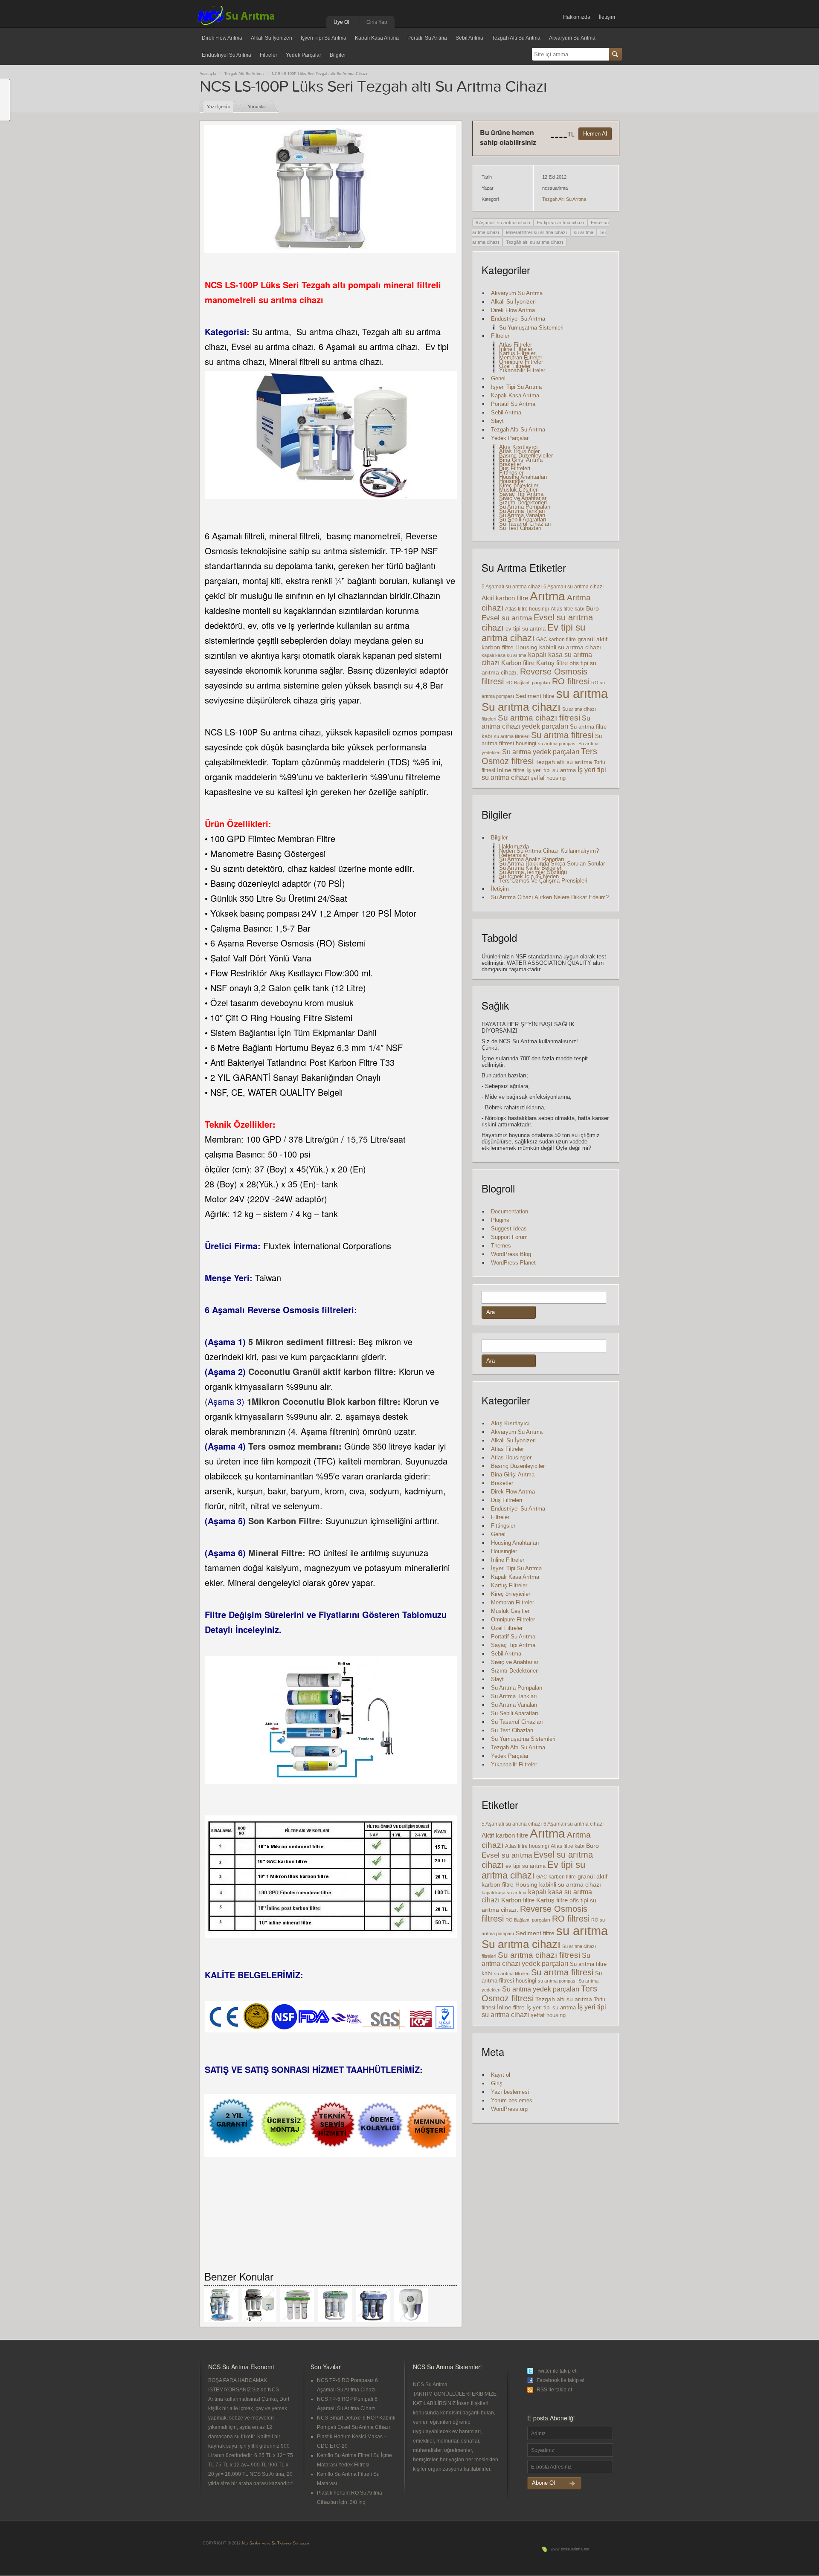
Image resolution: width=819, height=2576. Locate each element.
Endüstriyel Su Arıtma (227, 55)
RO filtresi (571, 681)
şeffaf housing (548, 778)
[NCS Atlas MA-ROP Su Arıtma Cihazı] (335, 2305)
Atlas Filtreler (516, 345)
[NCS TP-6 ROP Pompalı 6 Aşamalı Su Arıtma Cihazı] (259, 2305)
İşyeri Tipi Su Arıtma (324, 38)
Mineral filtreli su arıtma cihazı (536, 232)
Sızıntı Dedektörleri (523, 502)
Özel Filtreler (515, 366)
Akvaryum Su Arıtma (572, 38)
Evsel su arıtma (507, 618)
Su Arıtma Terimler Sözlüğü (533, 872)
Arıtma (547, 596)
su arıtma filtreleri (512, 736)
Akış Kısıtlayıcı (518, 447)
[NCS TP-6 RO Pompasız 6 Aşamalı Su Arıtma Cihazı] (221, 2305)
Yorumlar (257, 107)
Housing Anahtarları (523, 477)
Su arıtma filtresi (562, 735)
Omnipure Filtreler (521, 362)
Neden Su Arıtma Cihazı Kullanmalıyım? (549, 851)
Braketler (510, 464)
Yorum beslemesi (512, 2100)
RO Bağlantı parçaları (528, 683)
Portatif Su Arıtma (427, 38)
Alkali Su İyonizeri (272, 38)
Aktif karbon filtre (505, 598)
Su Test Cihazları (520, 528)
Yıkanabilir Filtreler (522, 370)
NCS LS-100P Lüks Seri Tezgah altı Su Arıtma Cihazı (319, 74)
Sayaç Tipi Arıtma (521, 494)
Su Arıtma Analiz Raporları (532, 859)
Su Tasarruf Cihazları (525, 524)
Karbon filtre (518, 663)
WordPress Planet (513, 1263)
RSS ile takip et (554, 2390)
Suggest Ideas (509, 1229)
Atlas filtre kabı (568, 609)
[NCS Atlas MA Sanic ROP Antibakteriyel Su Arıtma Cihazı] (373, 2305)
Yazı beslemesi (510, 2092)
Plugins (500, 1220)
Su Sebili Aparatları (523, 520)
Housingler (512, 481)
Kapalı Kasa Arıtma (377, 38)
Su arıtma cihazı (521, 707)
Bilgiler (338, 55)
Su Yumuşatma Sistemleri (531, 328)
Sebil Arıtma (469, 38)
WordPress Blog (511, 1254)
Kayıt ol (501, 2075)
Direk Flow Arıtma (222, 38)
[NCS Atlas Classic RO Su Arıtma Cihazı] (297, 2305)
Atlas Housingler (519, 451)
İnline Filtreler (516, 349)
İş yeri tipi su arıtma (551, 770)
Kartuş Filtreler (517, 353)
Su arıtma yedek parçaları (541, 752)
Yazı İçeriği (218, 107)
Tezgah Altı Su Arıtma (516, 38)
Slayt (497, 421)
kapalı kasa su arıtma (504, 655)
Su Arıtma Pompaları (525, 507)
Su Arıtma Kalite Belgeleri (531, 868)
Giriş (497, 2083)
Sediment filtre (535, 696)
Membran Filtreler (521, 357)
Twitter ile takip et (556, 2371)
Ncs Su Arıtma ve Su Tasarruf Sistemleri (276, 2543)
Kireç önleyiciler (519, 485)
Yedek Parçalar (303, 55)
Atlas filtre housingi (527, 609)
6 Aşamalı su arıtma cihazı (503, 223)
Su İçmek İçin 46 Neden (529, 876)
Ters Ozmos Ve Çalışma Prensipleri (543, 881)
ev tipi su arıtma (526, 629)
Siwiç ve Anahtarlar (523, 498)
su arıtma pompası (557, 744)
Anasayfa (208, 74)
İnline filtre (511, 770)
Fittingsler (511, 473)
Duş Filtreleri (515, 468)
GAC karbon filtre (556, 639)
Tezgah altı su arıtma (564, 762)
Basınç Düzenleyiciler (526, 456)
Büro (592, 609)
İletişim (607, 17)
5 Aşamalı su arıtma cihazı (512, 587)
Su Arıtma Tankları (522, 511)
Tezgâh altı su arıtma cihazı (534, 242)
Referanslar (513, 855)
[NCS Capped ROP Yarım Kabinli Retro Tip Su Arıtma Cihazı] (411, 2305)
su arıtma (584, 232)
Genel (498, 378)
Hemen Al (595, 134)
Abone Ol (543, 2483)
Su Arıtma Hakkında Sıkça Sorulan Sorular (552, 864)
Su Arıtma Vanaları (522, 515)
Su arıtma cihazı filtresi (539, 718)
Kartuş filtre (552, 663)
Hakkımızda (577, 17)
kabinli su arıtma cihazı (570, 647)
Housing (526, 647)
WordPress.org (509, 2109)
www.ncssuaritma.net (570, 2549)
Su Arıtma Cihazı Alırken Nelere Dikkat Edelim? (550, 897)
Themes (501, 1246)
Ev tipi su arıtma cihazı (561, 223)
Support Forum (509, 1237)
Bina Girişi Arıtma (521, 460)
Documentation (510, 1211)
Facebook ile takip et (561, 2380)
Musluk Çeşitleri (519, 490)
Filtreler (269, 55)
